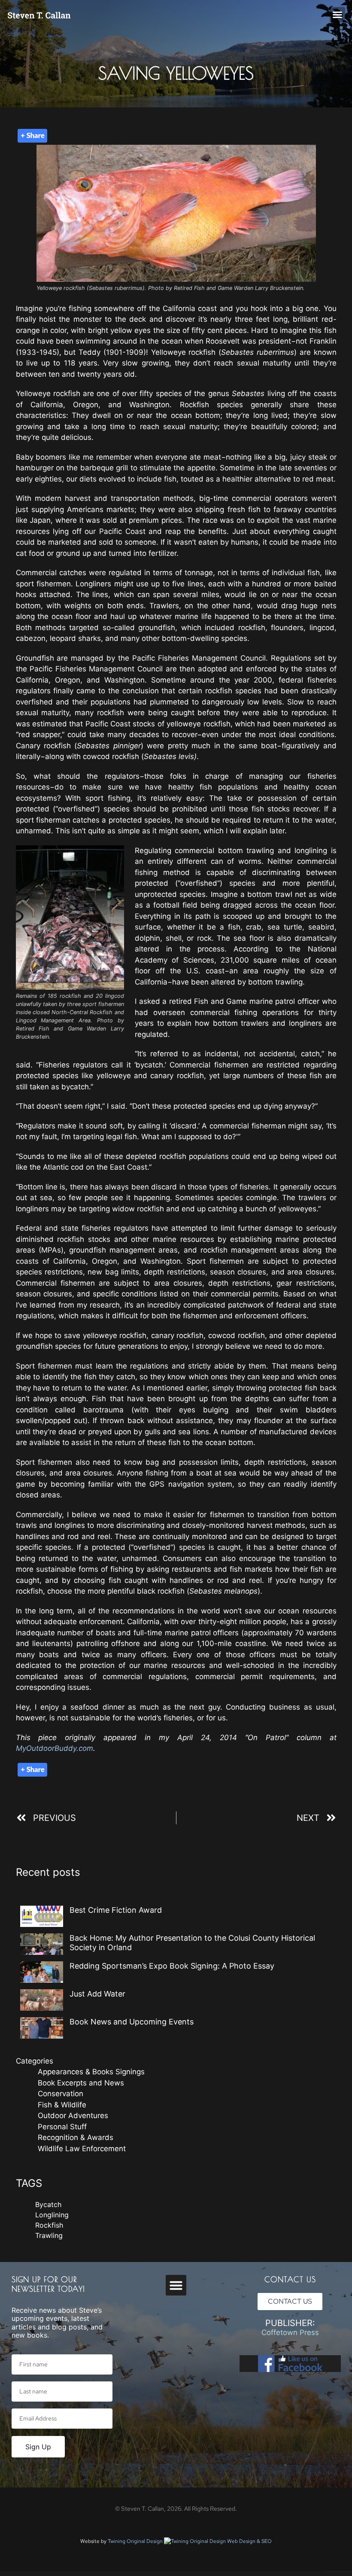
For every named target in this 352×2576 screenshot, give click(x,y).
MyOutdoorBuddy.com (55, 1748)
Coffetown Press (290, 2332)
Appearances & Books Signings (91, 2072)
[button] (337, 15)
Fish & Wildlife (62, 2105)
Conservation (61, 2094)
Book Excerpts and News (81, 2083)
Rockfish (49, 2225)
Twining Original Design (136, 2541)
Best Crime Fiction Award (116, 1910)
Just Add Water (97, 1994)
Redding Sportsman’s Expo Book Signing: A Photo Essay (172, 1966)
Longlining (52, 2215)
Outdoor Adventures (73, 2116)
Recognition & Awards (76, 2137)
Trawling (49, 2235)
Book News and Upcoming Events (132, 2022)
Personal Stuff (62, 2127)
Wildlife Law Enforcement (82, 2149)
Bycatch (48, 2204)
